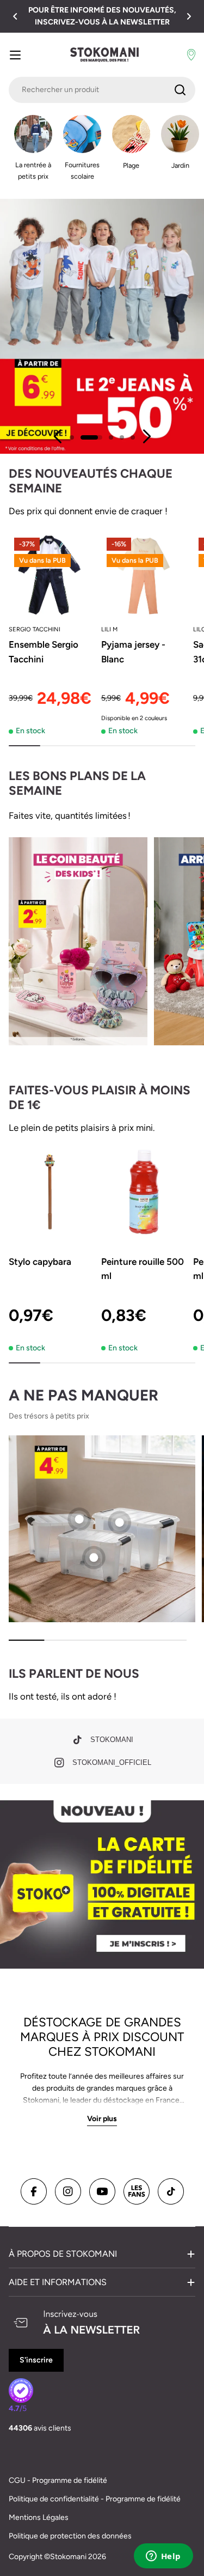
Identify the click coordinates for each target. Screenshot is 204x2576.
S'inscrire (36, 2360)
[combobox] (102, 90)
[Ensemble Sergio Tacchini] (52, 575)
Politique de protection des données (70, 2536)
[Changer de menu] (15, 55)
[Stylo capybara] (52, 1192)
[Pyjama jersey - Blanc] (144, 575)
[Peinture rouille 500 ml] (144, 1192)
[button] (15, 16)
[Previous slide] (58, 436)
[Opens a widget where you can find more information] (163, 2557)
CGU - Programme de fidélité (58, 2480)
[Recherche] (180, 90)
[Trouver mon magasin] (191, 55)
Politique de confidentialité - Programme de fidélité (95, 2499)
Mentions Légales (39, 2517)
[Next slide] (146, 436)
